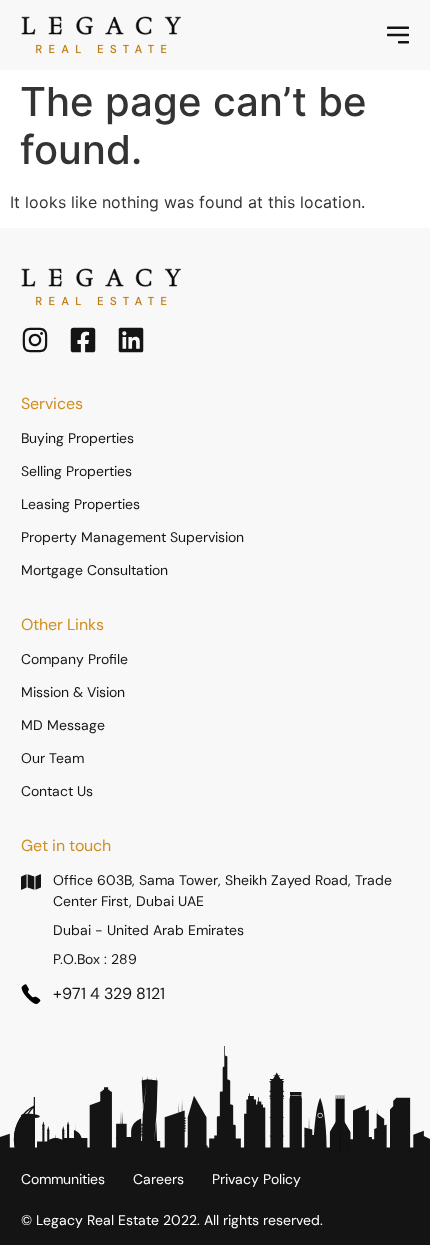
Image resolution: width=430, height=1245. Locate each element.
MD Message (63, 725)
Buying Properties (77, 438)
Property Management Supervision (132, 537)
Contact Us (57, 791)
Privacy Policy (256, 1179)
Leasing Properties (80, 504)
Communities (63, 1179)
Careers (158, 1179)
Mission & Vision (73, 692)
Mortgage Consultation (94, 570)
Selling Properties (76, 471)
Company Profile (74, 659)
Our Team (52, 758)
